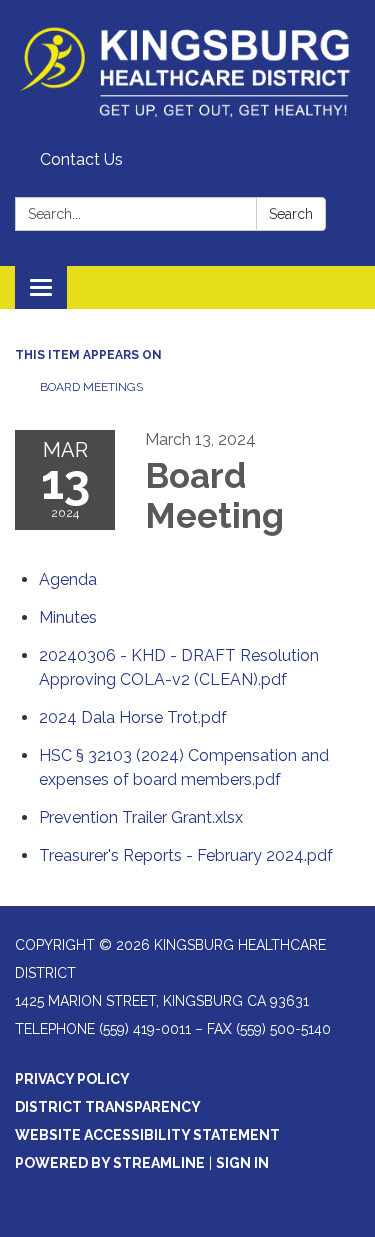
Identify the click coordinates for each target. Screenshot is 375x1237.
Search (291, 214)
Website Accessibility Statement (147, 1135)
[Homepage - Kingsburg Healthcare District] (187, 71)
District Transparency (108, 1107)
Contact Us (81, 159)
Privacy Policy (72, 1079)
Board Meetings (91, 387)
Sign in (242, 1163)
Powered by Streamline (110, 1163)
